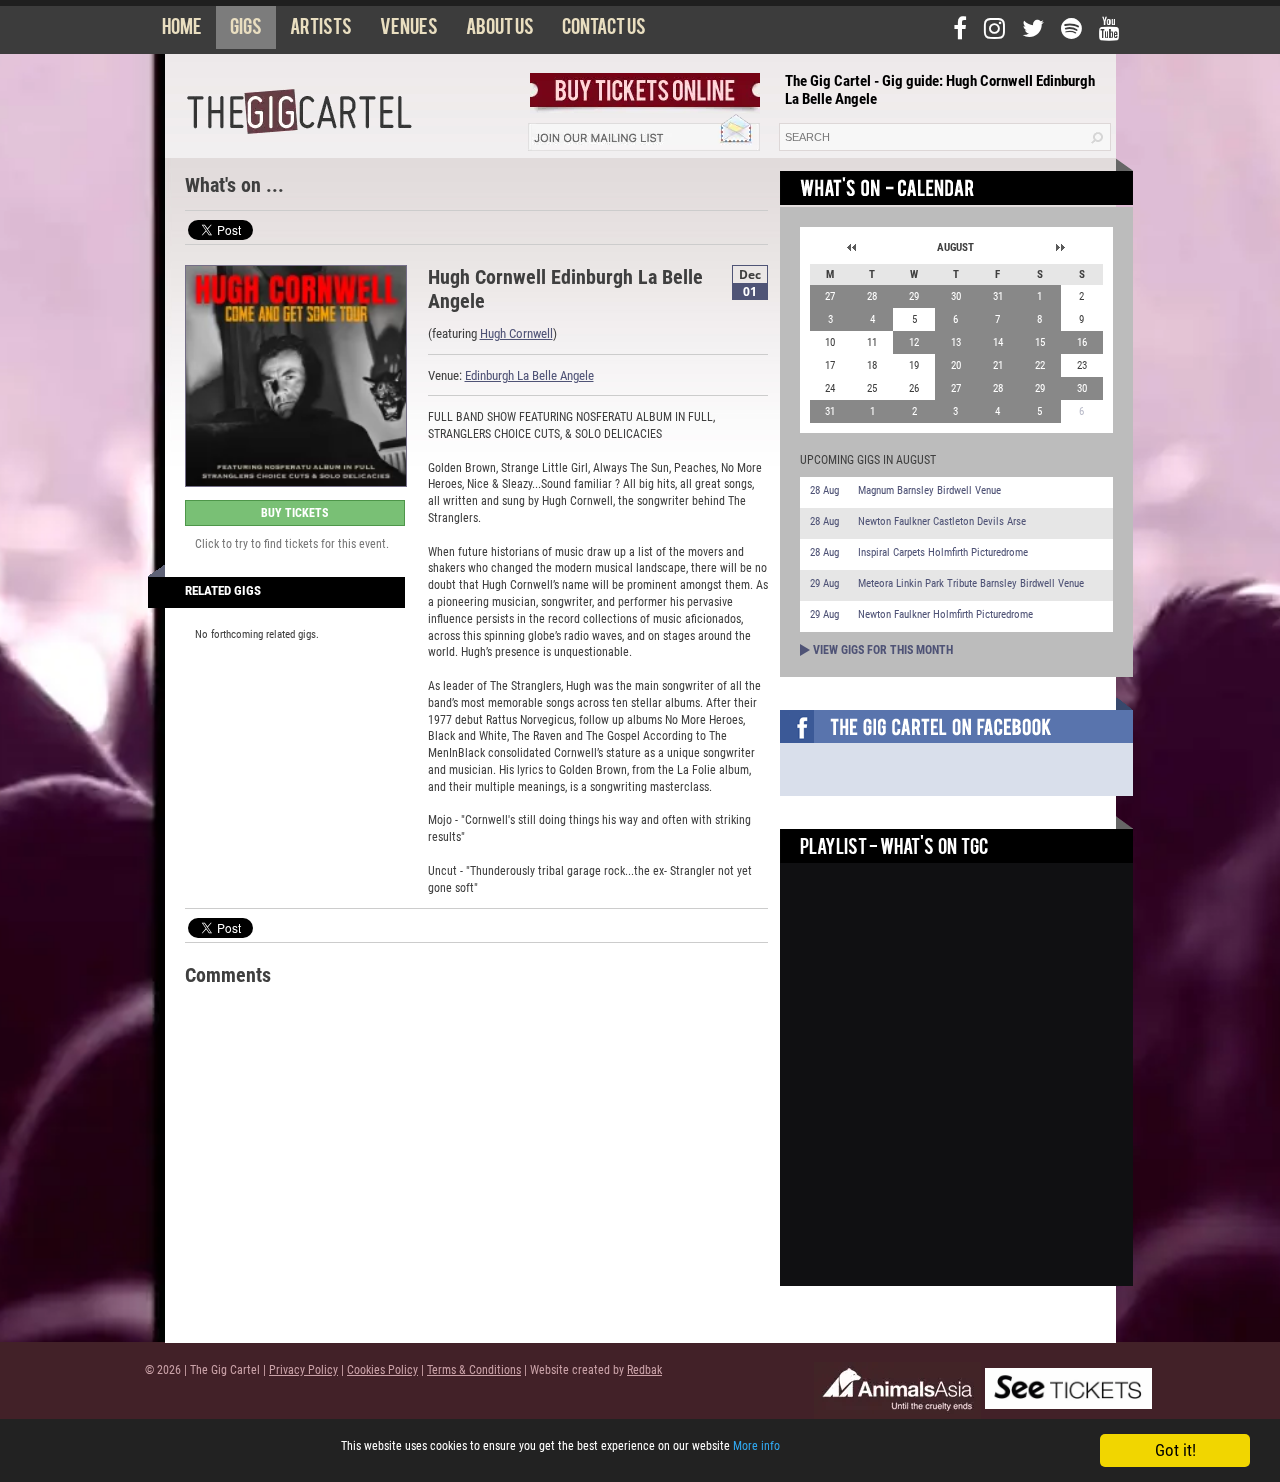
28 (872, 296)
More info (756, 1446)
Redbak (644, 1370)
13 (956, 342)
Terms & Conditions (474, 1370)
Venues (409, 31)
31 (998, 296)
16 (1082, 342)
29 (914, 296)
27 (830, 296)
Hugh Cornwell (516, 333)
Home (182, 31)
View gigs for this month (883, 650)
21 (998, 365)
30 (956, 296)
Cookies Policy (382, 1370)
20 (956, 365)
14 (998, 342)
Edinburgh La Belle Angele (529, 375)
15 (1040, 342)
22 (1040, 365)
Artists (321, 31)
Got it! (1175, 1450)
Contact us (604, 31)
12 (914, 342)
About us (500, 31)
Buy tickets (294, 513)
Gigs (246, 31)
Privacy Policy (303, 1370)
